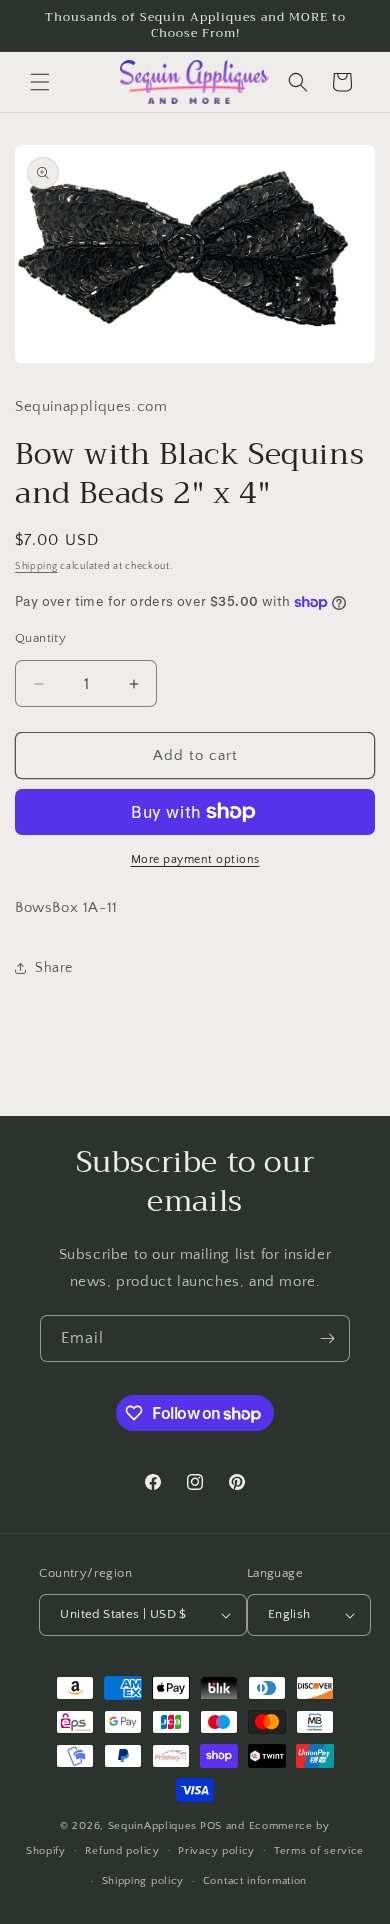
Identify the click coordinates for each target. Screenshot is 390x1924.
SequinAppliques (153, 1826)
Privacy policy (216, 1851)
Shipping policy (143, 1881)
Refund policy (122, 1851)
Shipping (36, 566)
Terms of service (319, 1851)
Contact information (255, 1881)
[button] (40, 82)
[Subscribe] (327, 1338)
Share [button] (54, 968)
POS (211, 1826)
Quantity (40, 638)
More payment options (195, 859)
